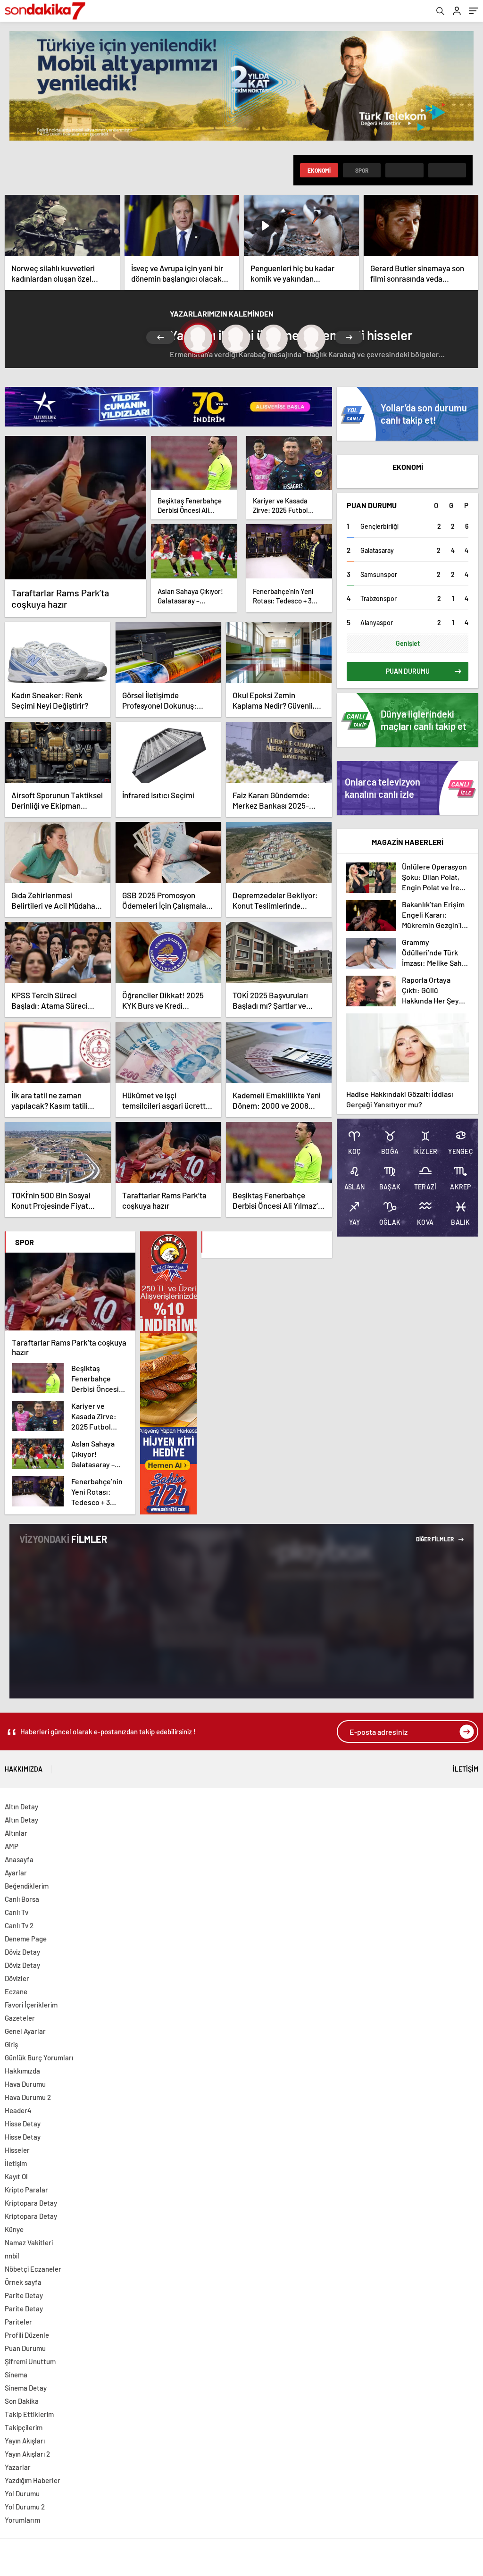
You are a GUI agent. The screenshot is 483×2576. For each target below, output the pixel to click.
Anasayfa (19, 1859)
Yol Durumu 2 (25, 2507)
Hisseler (17, 2150)
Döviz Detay (22, 1952)
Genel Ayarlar (25, 2031)
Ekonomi (319, 170)
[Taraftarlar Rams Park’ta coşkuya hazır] (75, 508)
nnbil (12, 2256)
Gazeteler (20, 2018)
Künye (14, 2229)
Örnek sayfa (23, 2282)
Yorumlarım (22, 2520)
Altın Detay (21, 1807)
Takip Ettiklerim (29, 2414)
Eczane (16, 1991)
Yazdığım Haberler (33, 2480)
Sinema (16, 2375)
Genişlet (408, 643)
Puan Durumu (25, 2348)
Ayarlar (16, 1873)
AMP (12, 1846)
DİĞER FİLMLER (435, 1539)
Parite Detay (24, 2295)
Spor (362, 170)
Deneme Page (26, 1939)
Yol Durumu (22, 2493)
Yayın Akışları (25, 2441)
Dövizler (17, 1978)
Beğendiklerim (27, 1886)
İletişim (466, 1769)
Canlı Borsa (22, 1899)
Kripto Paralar (26, 2190)
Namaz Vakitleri (29, 2242)
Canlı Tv (17, 1912)
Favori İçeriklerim (31, 2005)
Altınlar (16, 1833)
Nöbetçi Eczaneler (33, 2269)
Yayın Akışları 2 (27, 2454)
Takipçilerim (24, 2427)
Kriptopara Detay (31, 2203)
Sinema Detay (26, 2388)
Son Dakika (22, 2401)
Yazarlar (18, 2467)
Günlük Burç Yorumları (39, 2057)
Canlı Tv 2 (19, 1925)
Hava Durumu (25, 2084)
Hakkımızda (24, 1769)
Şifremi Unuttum (30, 2361)
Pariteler (18, 2322)
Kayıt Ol (16, 2176)
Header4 (18, 2110)
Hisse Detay (23, 2124)
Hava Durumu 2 (28, 2097)
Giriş (11, 2044)
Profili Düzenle (27, 2335)
